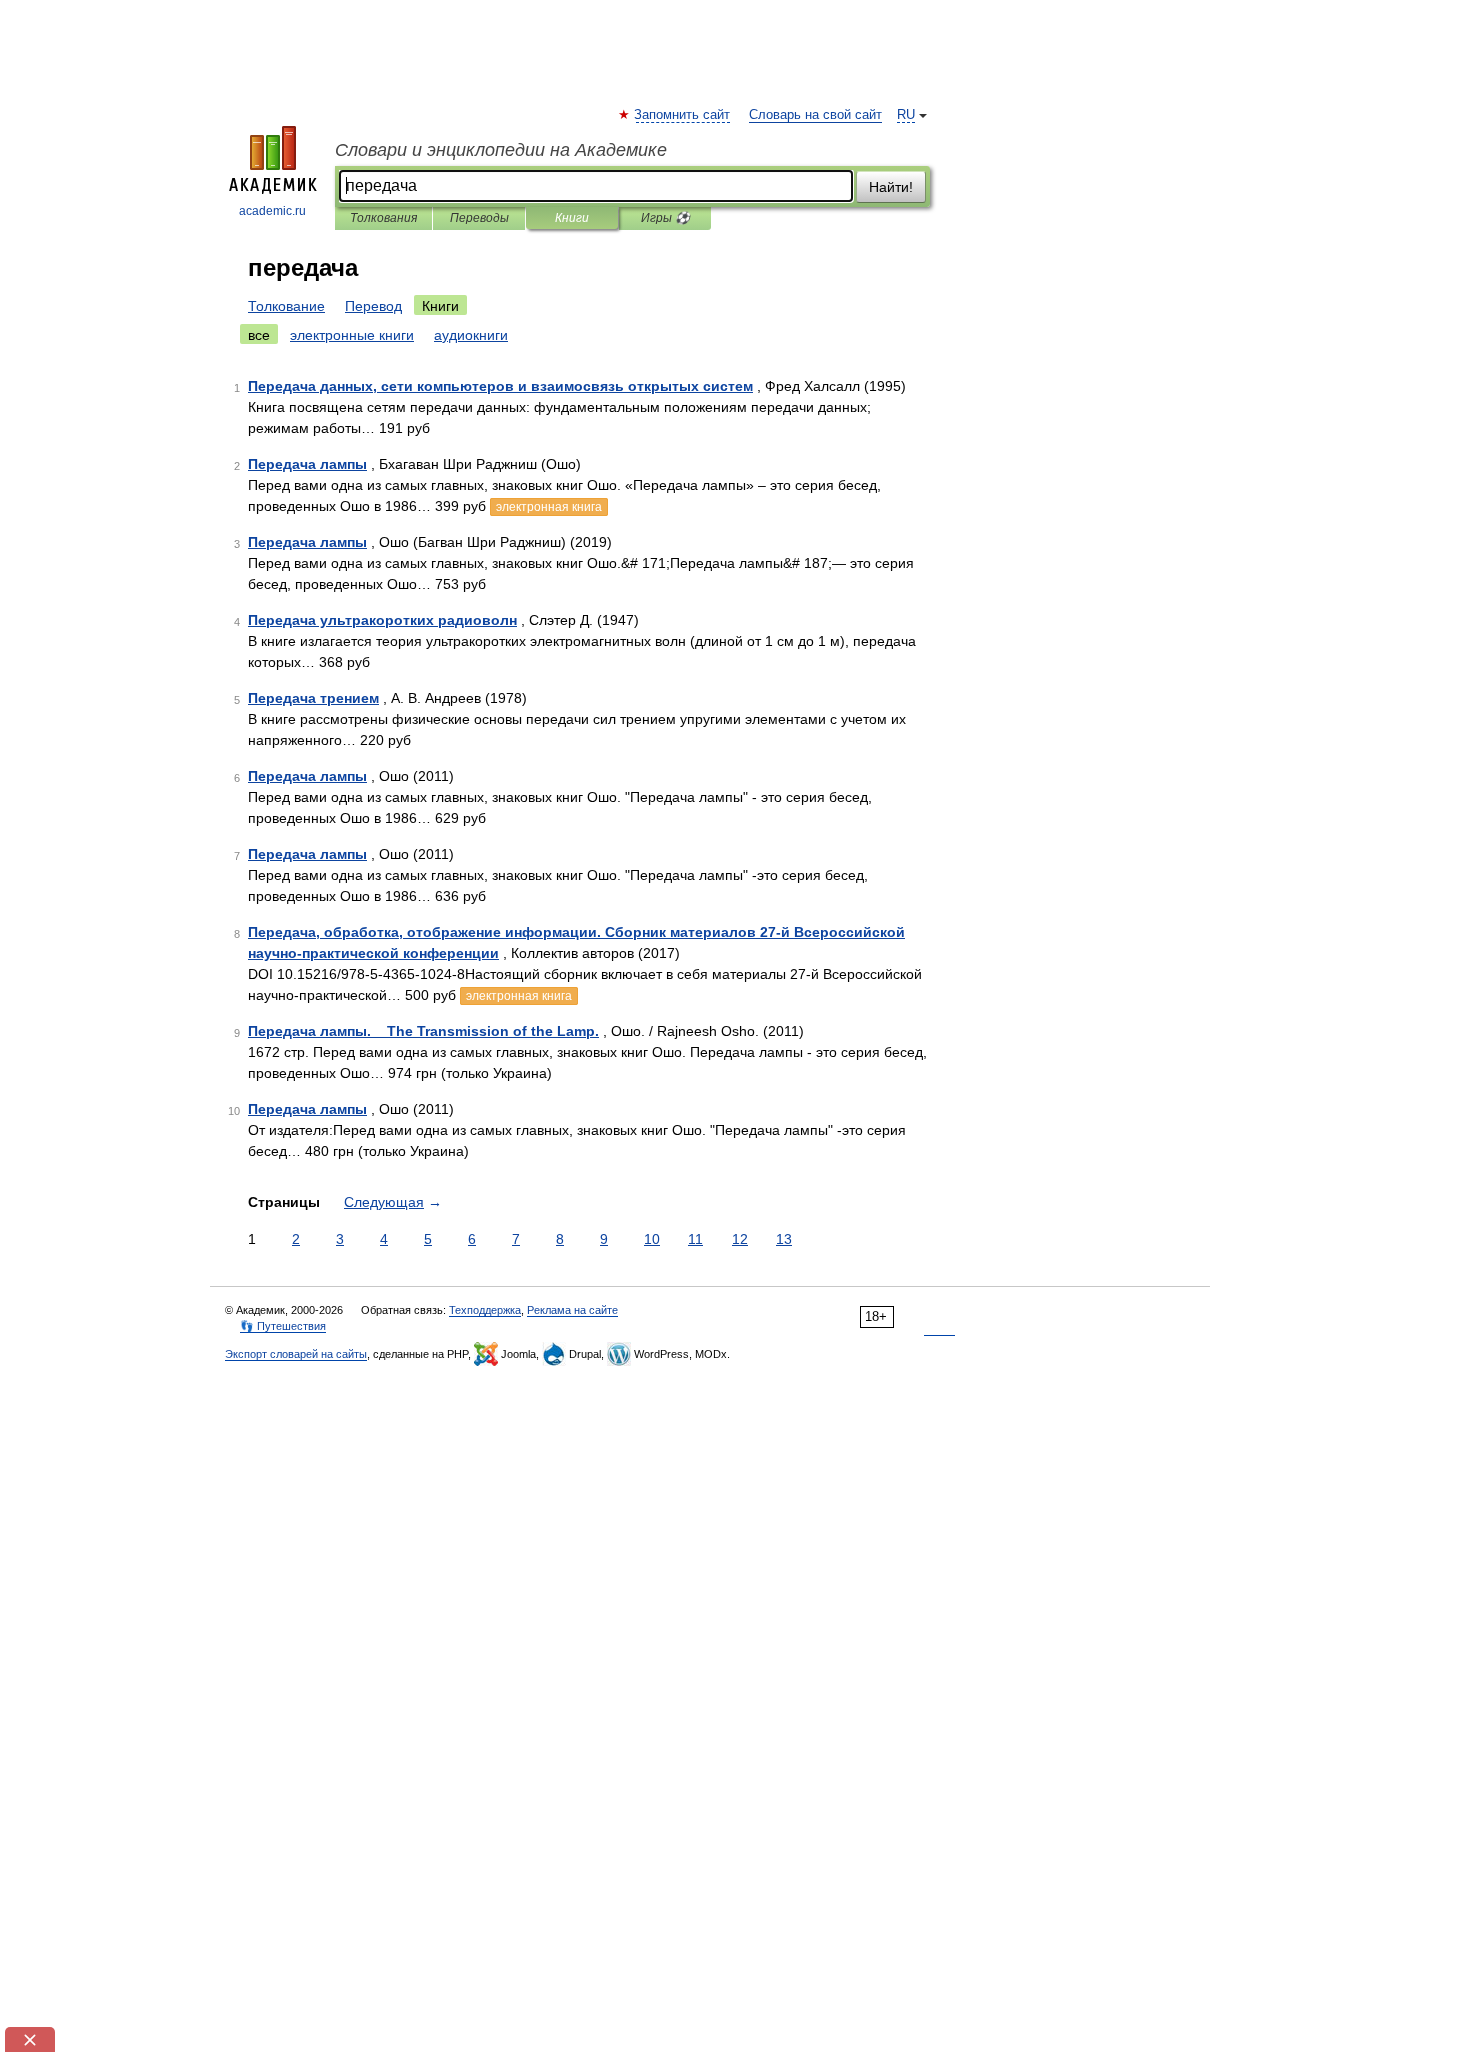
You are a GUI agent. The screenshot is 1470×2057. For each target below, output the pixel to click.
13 (784, 1239)
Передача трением (313, 698)
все (259, 335)
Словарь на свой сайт (815, 115)
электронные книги (352, 335)
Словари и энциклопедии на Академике (501, 150)
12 (740, 1239)
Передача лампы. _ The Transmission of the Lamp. (423, 1031)
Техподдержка (485, 1310)
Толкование (286, 306)
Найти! (891, 187)
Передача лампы (307, 464)
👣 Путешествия (283, 1326)
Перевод (373, 306)
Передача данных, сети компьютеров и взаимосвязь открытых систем (500, 386)
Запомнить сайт (683, 115)
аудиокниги (471, 335)
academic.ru (272, 211)
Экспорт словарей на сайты (296, 1354)
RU (906, 115)
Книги (572, 218)
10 (652, 1239)
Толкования (383, 218)
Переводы (479, 218)
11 (695, 1239)
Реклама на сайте (572, 1310)
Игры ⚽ (665, 218)
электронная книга (549, 507)
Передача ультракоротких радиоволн (382, 620)
